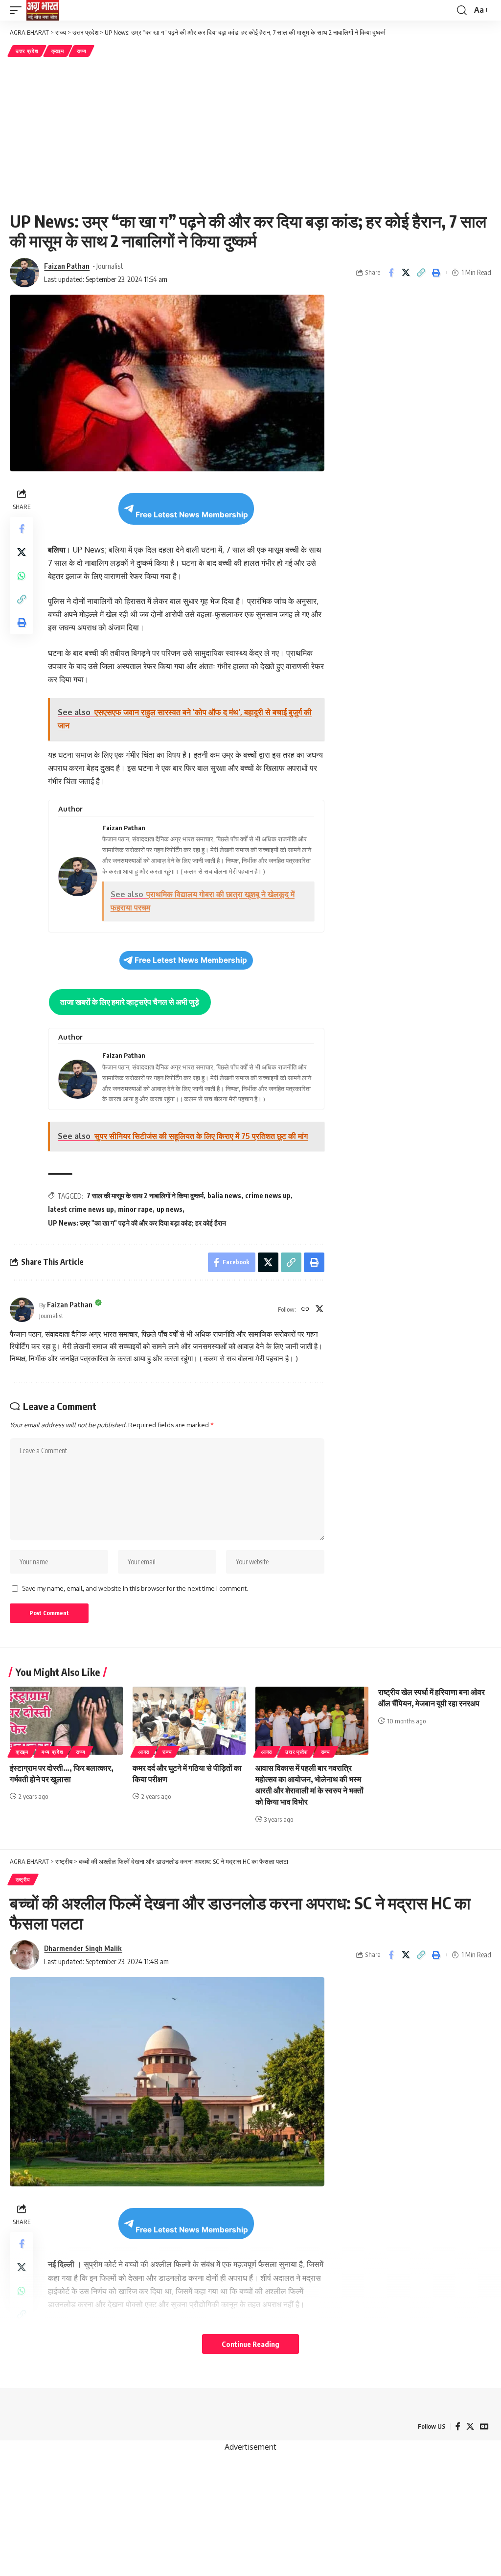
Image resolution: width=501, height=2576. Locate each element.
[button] (18, 10)
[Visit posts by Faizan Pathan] (22, 1310)
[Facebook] (458, 2426)
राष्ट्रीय (23, 1880)
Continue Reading (250, 2344)
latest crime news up (81, 1209)
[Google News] (484, 2426)
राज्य (81, 51)
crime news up (268, 1195)
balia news (224, 1195)
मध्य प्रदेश (52, 1752)
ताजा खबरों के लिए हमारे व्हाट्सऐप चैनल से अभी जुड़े (130, 1002)
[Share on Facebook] (391, 273)
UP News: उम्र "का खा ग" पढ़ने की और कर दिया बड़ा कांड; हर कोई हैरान (137, 1223)
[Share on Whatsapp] (22, 576)
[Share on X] (406, 273)
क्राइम (58, 51)
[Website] (305, 1310)
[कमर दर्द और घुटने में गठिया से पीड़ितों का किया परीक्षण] (189, 1721)
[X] (319, 1310)
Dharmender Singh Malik (83, 1948)
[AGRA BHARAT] (43, 10)
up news (170, 1209)
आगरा (144, 1752)
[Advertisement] (250, 133)
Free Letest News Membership (192, 515)
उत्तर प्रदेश (27, 51)
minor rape (135, 1209)
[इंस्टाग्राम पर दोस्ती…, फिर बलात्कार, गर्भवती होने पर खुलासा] (66, 1721)
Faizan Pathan (67, 266)
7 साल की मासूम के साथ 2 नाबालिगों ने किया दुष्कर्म (145, 1195)
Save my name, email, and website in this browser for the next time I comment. (135, 1588)
